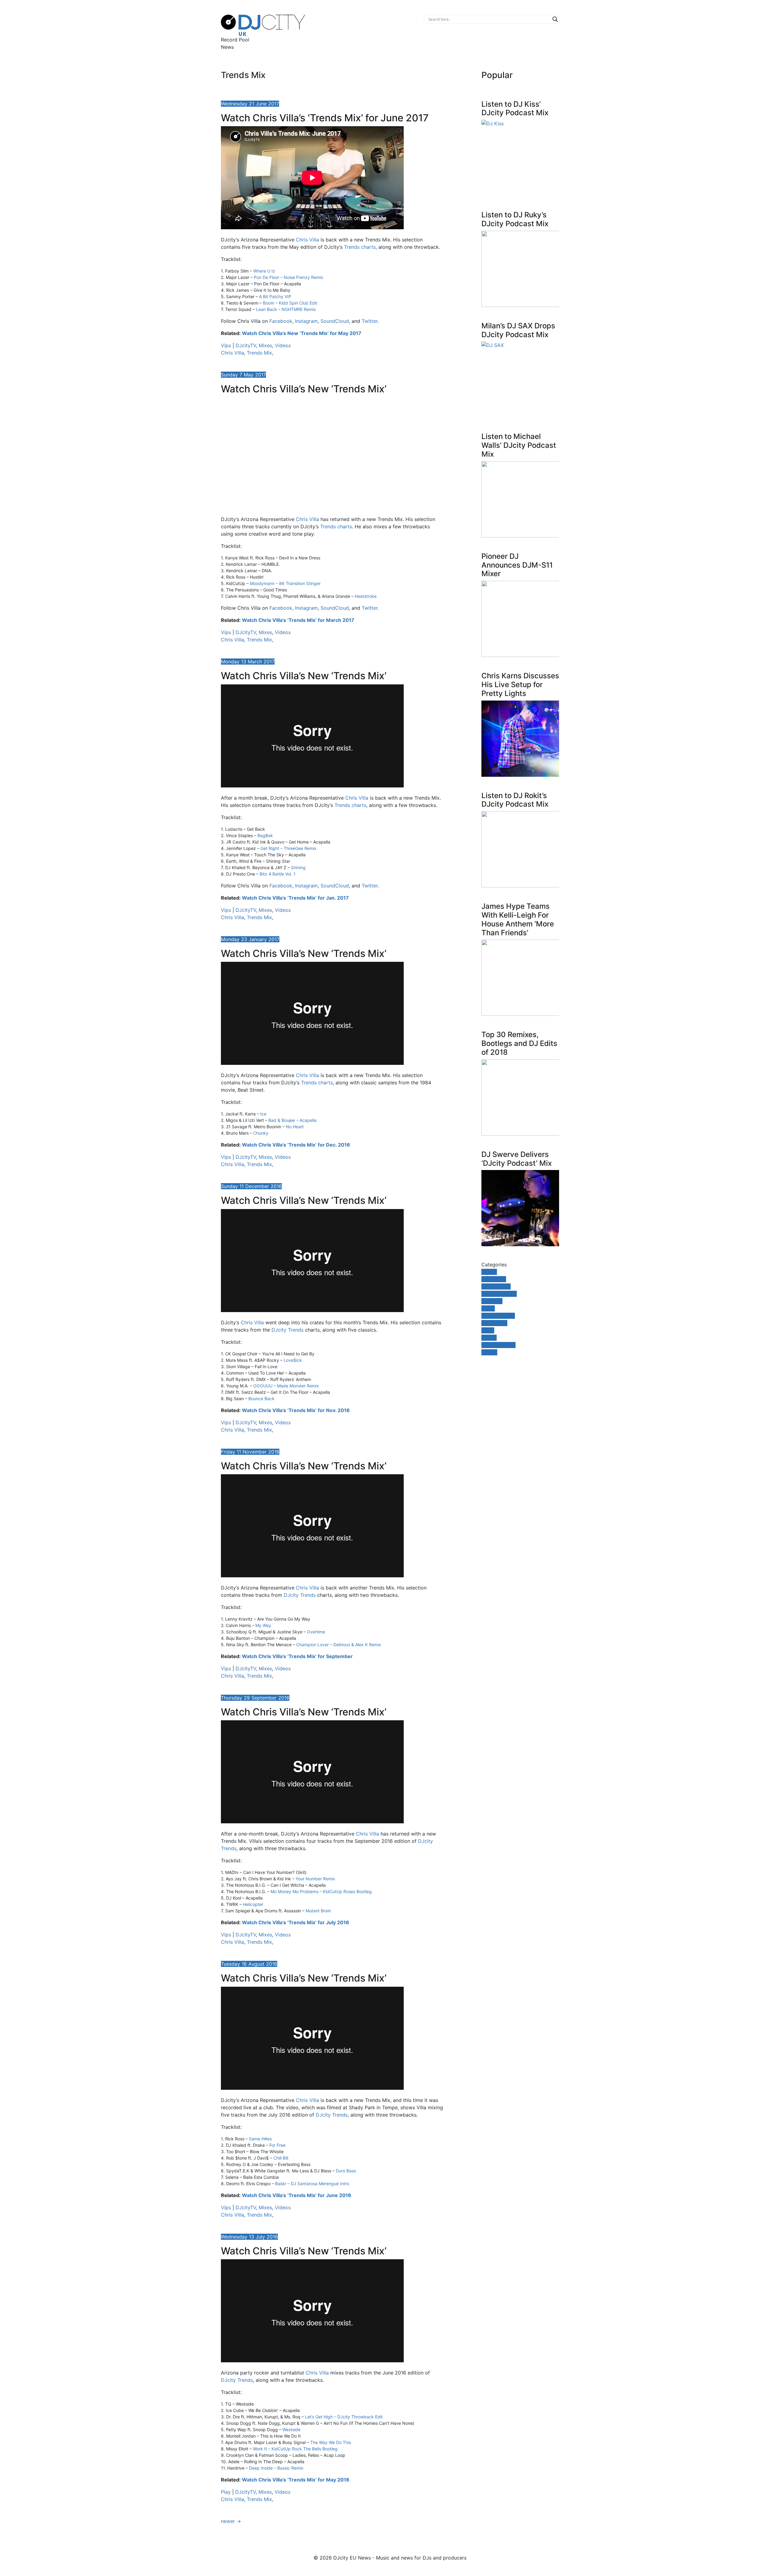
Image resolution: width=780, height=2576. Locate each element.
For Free (277, 2145)
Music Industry (498, 1316)
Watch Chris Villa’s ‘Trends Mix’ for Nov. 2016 (296, 1410)
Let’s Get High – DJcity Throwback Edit (344, 2417)
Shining (298, 867)
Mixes (265, 345)
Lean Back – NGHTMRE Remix (286, 309)
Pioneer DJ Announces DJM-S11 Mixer (517, 565)
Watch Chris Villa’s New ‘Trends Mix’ (304, 389)
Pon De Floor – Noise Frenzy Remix (289, 277)
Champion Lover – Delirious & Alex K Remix (339, 1645)
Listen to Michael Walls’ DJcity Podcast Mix (519, 445)
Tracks (489, 1338)
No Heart (295, 1127)
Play (226, 2492)
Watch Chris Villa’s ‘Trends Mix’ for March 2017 (298, 620)
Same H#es (260, 2139)
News (227, 47)
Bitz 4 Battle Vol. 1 (278, 874)
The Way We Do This (331, 2442)
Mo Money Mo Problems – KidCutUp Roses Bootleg (321, 1891)
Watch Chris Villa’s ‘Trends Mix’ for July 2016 (296, 1922)
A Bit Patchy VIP (275, 296)
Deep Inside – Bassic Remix (276, 2468)
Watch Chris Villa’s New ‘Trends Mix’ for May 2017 (302, 333)
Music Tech (494, 1323)
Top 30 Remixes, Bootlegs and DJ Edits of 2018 (519, 1043)
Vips (226, 345)
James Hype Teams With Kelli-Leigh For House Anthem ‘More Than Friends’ (518, 919)
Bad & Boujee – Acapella (292, 1120)
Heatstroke (366, 596)
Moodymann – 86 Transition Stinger (285, 583)
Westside (291, 2430)
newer (231, 2521)
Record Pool (235, 40)
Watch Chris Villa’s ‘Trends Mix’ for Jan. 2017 (295, 898)
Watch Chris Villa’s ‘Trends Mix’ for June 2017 (325, 118)
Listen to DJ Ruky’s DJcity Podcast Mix (515, 219)
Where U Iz (264, 271)
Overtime (316, 1632)
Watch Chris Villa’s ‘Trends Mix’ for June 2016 (297, 2195)
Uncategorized (498, 1345)
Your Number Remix (315, 1879)
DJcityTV (246, 345)
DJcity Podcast (499, 1294)
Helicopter (253, 1904)
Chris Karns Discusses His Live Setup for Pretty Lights (520, 685)
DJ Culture (494, 1279)
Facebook (281, 321)
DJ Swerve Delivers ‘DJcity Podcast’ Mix (517, 1159)
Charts (489, 1272)
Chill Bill (281, 2158)
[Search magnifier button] (555, 19)
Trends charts (360, 247)
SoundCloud (335, 321)
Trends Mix (259, 353)
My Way (263, 1625)
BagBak (265, 835)
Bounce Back (261, 1399)
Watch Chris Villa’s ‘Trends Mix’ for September (297, 1656)
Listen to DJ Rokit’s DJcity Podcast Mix (515, 800)
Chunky (261, 1133)
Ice (263, 1114)
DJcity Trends (287, 1330)
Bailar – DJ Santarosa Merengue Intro (312, 2184)
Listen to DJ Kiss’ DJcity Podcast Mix (515, 109)
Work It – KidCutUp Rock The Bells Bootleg (295, 2449)
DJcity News (496, 1286)
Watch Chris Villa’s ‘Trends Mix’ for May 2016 (296, 2480)
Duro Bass (346, 2171)
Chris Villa (307, 240)
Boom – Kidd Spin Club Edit (290, 303)
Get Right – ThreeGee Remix (289, 848)
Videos (283, 345)
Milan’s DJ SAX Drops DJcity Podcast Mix (518, 330)
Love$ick (293, 1360)
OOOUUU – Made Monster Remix (286, 1386)
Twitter (370, 321)
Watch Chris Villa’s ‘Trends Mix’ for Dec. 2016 (296, 1145)
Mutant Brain (318, 1911)
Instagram (306, 321)
